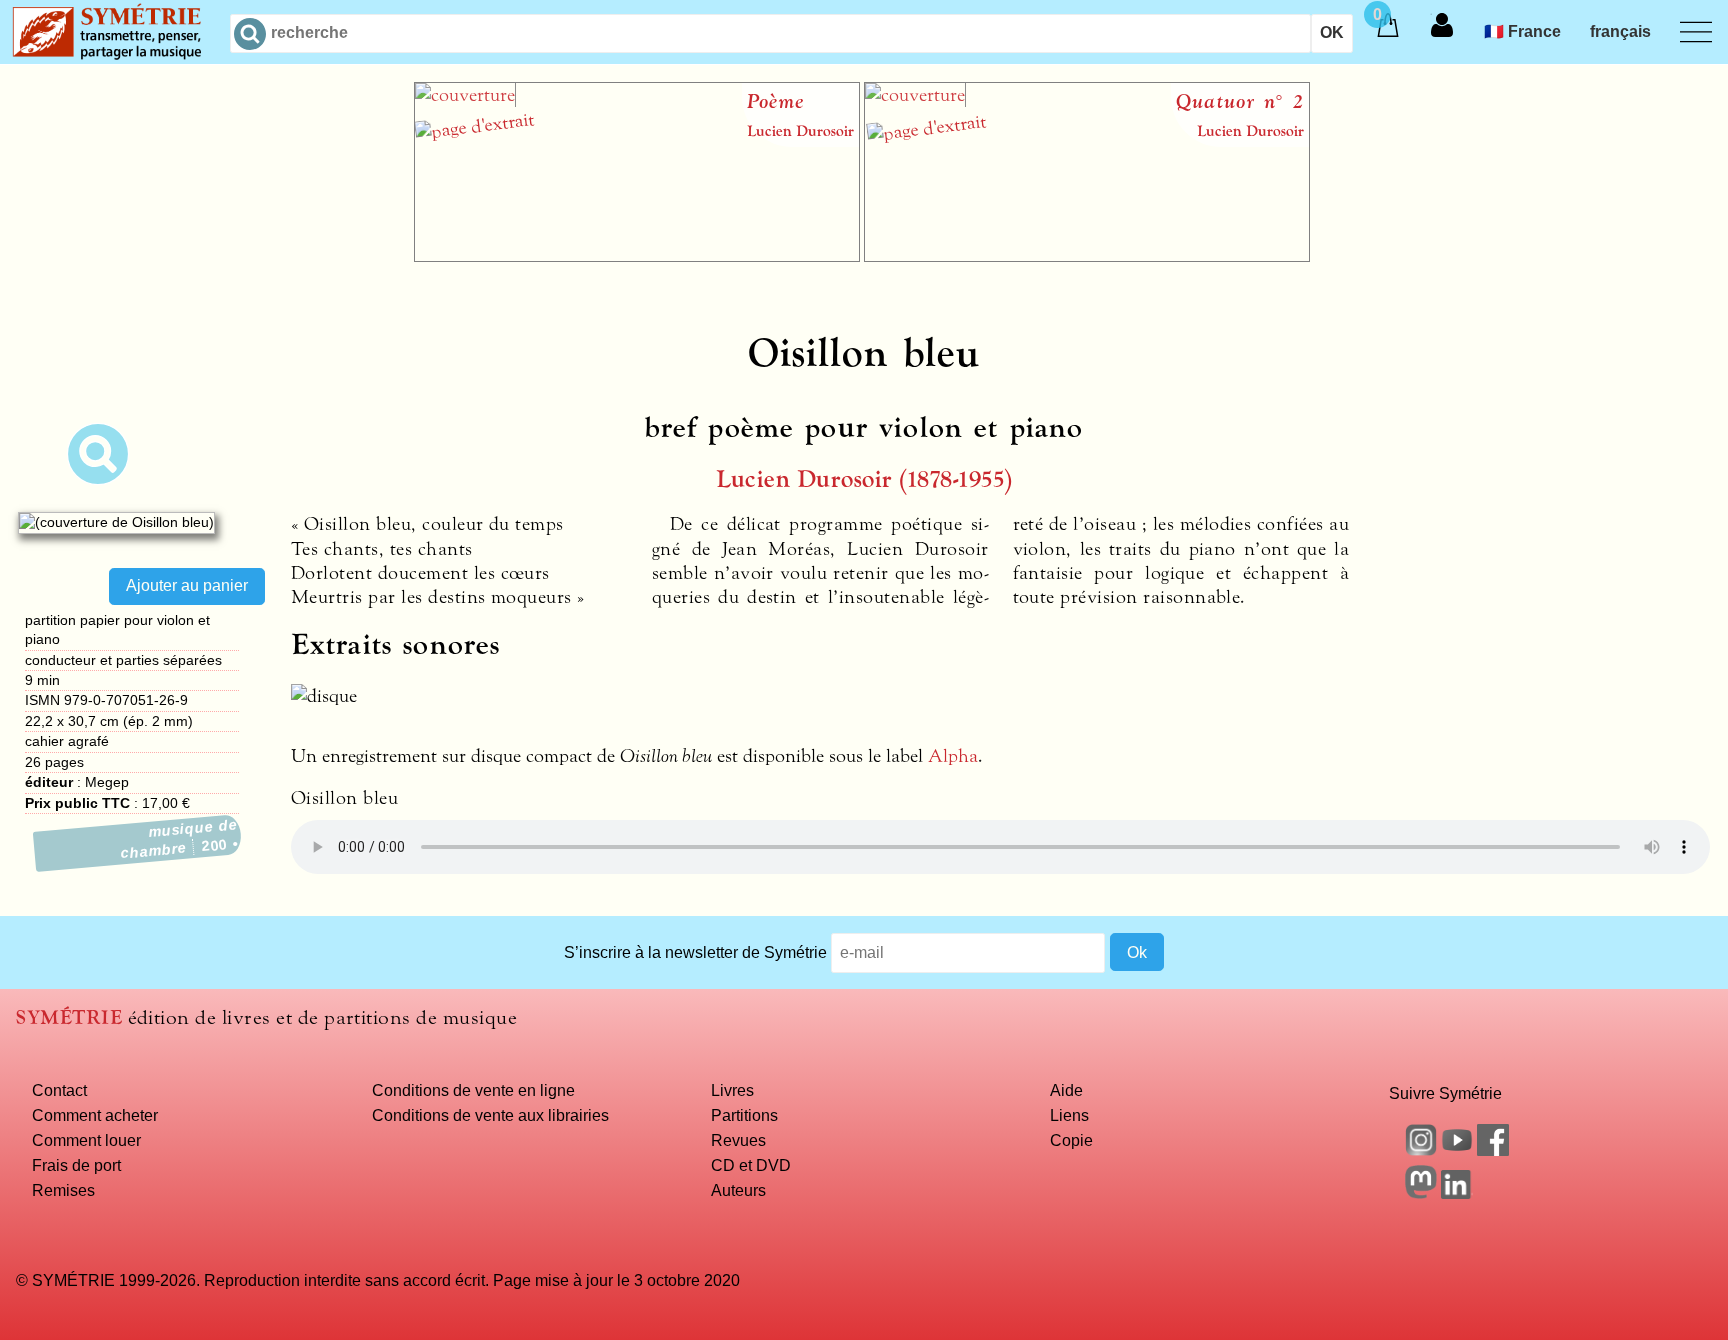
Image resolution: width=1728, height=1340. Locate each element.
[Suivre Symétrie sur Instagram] (1421, 1150)
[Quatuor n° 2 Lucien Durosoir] (1087, 256)
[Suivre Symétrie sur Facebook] (1493, 1150)
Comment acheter (95, 1115)
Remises (63, 1190)
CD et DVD (751, 1165)
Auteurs (738, 1190)
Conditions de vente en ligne (473, 1090)
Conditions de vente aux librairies (490, 1115)
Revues (738, 1140)
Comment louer (86, 1140)
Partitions (744, 1115)
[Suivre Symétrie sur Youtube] (1457, 1150)
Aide (1066, 1090)
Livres (732, 1090)
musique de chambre (179, 839)
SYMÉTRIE (69, 1017)
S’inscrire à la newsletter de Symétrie (695, 952)
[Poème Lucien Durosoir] (637, 256)
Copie (1071, 1140)
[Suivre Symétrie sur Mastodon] (1421, 1193)
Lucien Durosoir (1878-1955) (864, 479)
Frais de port (76, 1165)
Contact (59, 1090)
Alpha (953, 756)
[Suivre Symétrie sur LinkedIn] (1457, 1193)
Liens (1069, 1115)
